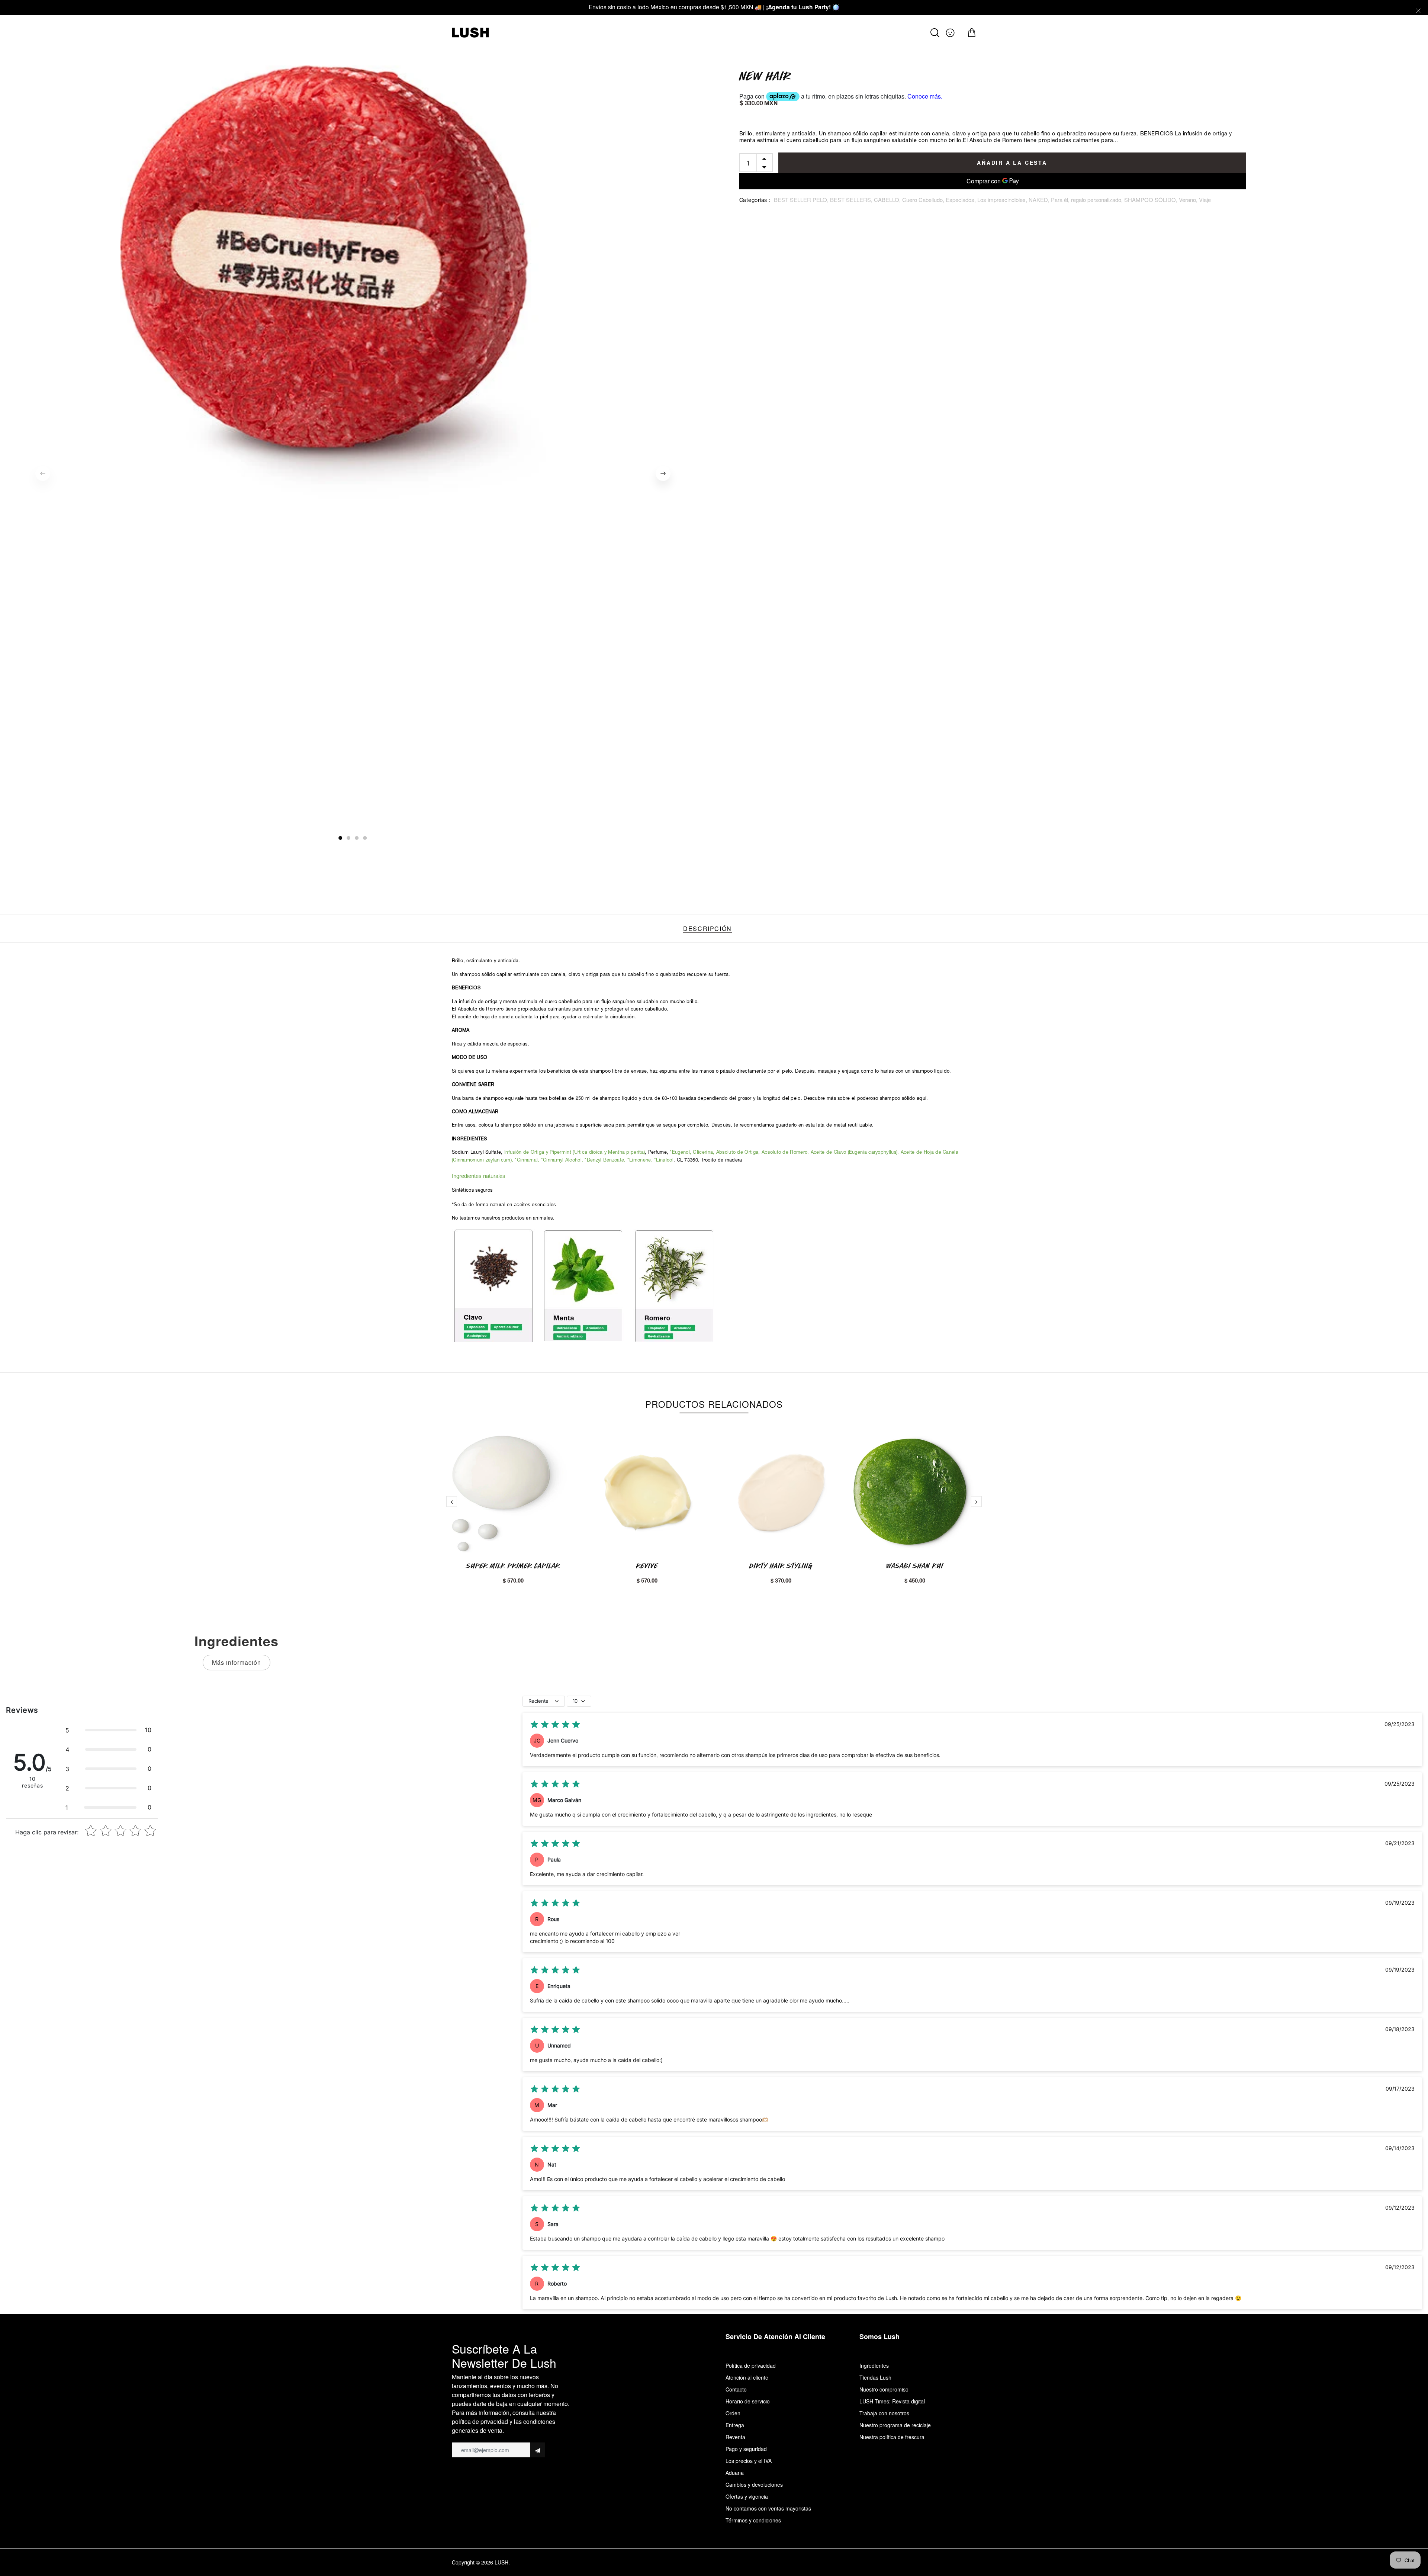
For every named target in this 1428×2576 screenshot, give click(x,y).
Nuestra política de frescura (892, 2437)
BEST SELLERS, (852, 200)
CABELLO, (888, 200)
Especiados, (961, 200)
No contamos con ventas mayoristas (768, 2508)
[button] (108, 1730)
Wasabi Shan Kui (915, 1566)
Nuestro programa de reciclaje (895, 2425)
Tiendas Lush (875, 2377)
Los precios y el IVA (749, 2461)
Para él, (1061, 200)
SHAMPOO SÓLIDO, (1152, 200)
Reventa (735, 2437)
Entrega (735, 2425)
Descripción (707, 929)
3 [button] (357, 838)
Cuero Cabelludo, (924, 200)
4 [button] (365, 838)
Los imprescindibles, (1003, 200)
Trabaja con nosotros (884, 2413)
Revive (647, 1566)
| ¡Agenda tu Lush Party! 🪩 (801, 7)
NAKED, (1040, 200)
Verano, (1189, 200)
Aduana (735, 2473)
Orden (733, 2413)
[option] (353, 295)
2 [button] (349, 838)
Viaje (1205, 200)
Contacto (736, 2389)
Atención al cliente (747, 2377)
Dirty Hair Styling (781, 1566)
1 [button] (341, 838)
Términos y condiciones (753, 2520)
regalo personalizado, (1098, 200)
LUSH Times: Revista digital (892, 2401)
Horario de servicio (748, 2401)
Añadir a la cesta (1012, 163)
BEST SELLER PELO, (802, 200)
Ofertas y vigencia (747, 2496)
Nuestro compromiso (884, 2389)
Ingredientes (874, 2365)
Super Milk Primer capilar (513, 1566)
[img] (555, 1725)
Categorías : (755, 201)
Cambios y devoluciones (754, 2485)
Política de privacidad (751, 2365)
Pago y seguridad (746, 2449)
